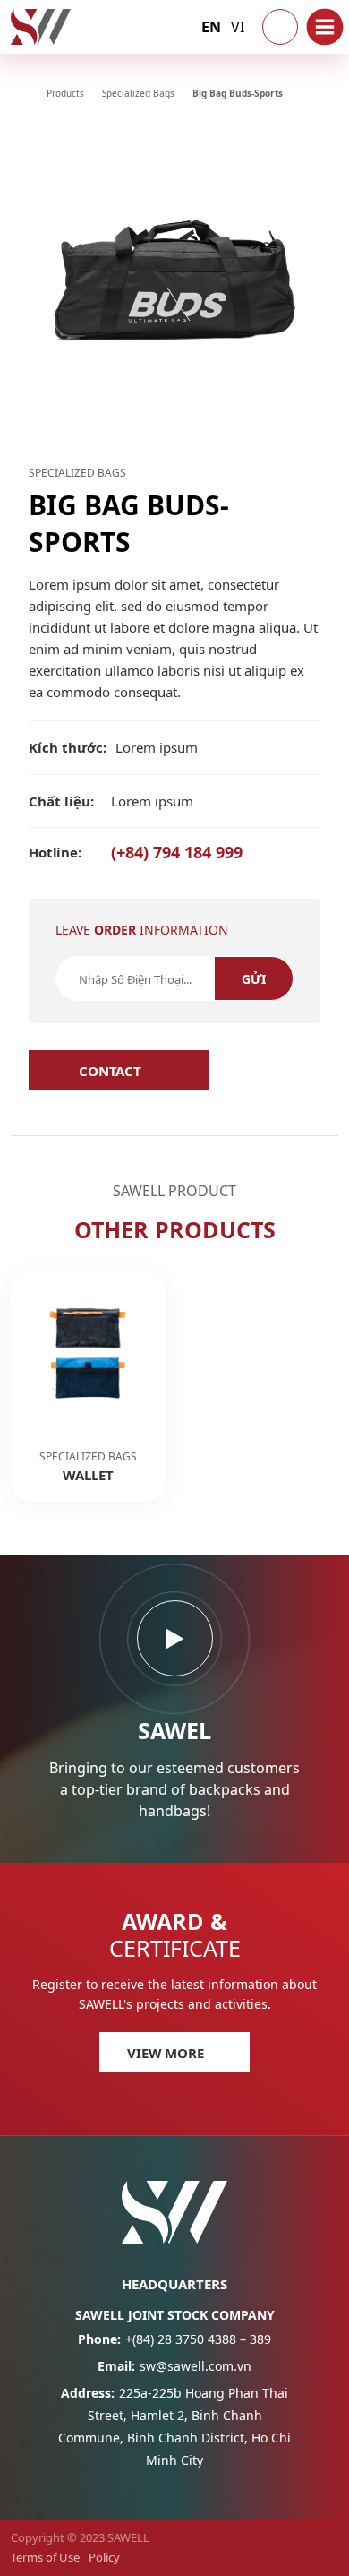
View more (166, 2053)
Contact (110, 1071)
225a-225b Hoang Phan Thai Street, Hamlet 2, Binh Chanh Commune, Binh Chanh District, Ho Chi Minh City (174, 2426)
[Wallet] (88, 1387)
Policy (104, 2557)
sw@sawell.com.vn (174, 2366)
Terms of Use (45, 2557)
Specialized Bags (77, 473)
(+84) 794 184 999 (136, 852)
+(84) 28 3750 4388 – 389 (174, 2339)
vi (238, 27)
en (211, 27)
